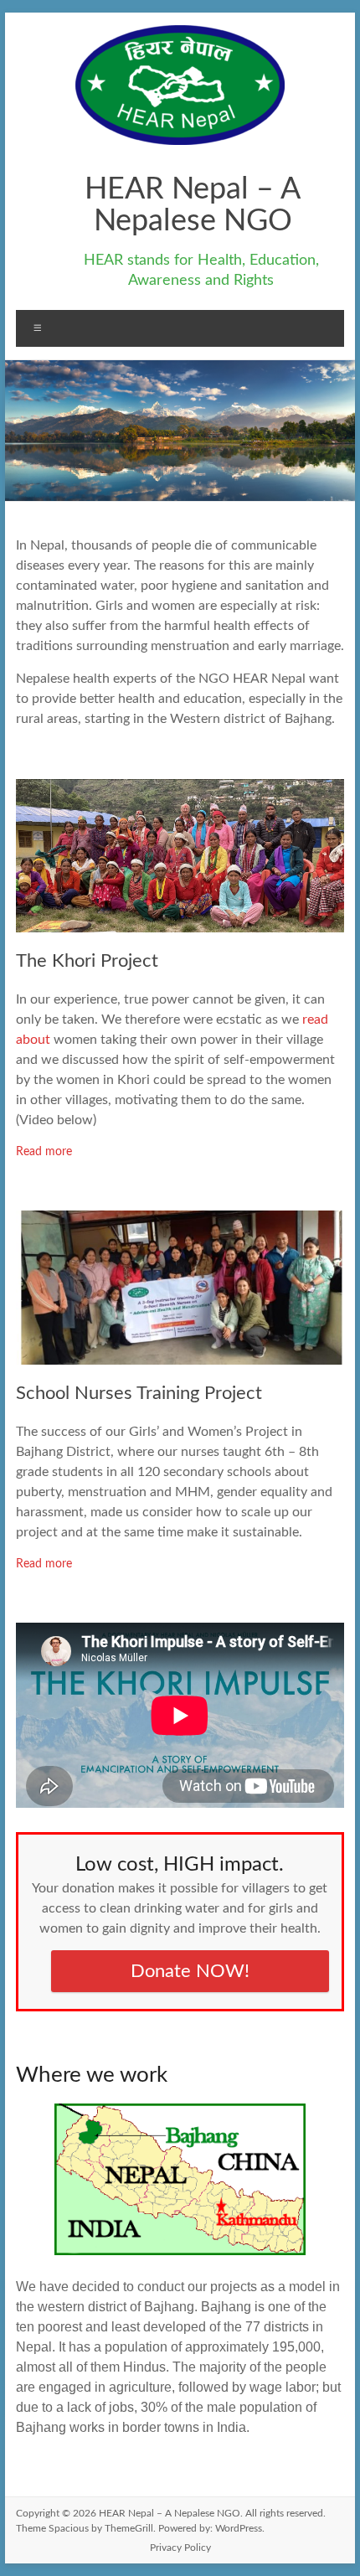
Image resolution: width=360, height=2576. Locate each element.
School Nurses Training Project (139, 1393)
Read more (44, 1152)
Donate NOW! (190, 1971)
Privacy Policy (180, 2548)
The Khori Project (87, 961)
